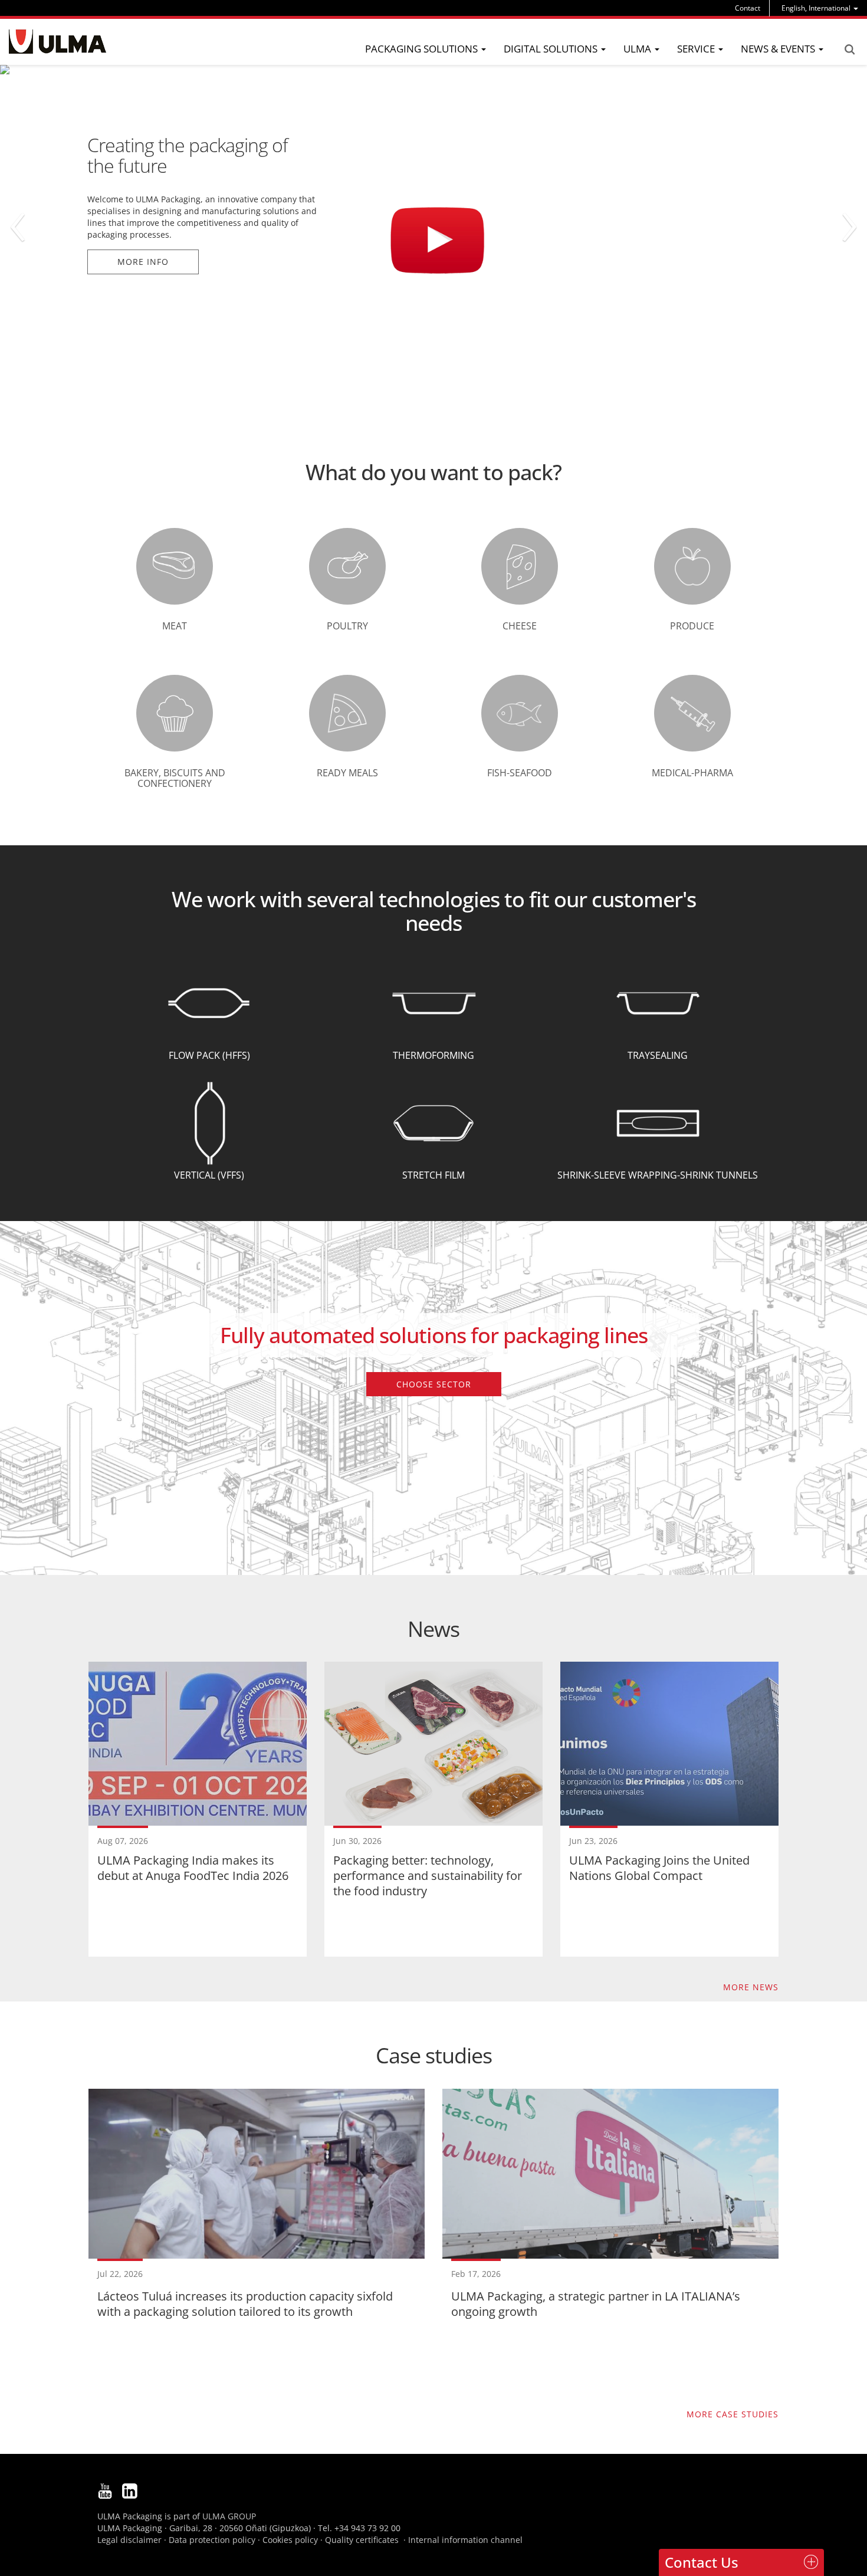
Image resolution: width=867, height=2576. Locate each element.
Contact (748, 8)
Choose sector (434, 1384)
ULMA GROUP (229, 2516)
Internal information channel (465, 2540)
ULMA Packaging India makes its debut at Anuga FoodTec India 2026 (193, 1868)
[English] (58, 42)
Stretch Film (433, 1175)
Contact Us (702, 2562)
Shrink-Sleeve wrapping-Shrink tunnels (658, 1175)
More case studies (733, 2414)
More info (143, 188)
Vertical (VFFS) (209, 1175)
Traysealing (658, 1055)
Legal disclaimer (129, 2540)
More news (751, 1987)
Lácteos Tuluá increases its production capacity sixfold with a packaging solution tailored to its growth (245, 2304)
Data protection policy (212, 2540)
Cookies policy (290, 2540)
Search (849, 50)
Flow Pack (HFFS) (209, 1055)
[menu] (820, 8)
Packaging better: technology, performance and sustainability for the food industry (428, 1876)
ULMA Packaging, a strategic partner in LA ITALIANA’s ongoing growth (596, 2304)
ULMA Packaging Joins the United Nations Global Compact (659, 1868)
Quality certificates (362, 2540)
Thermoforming (433, 1055)
